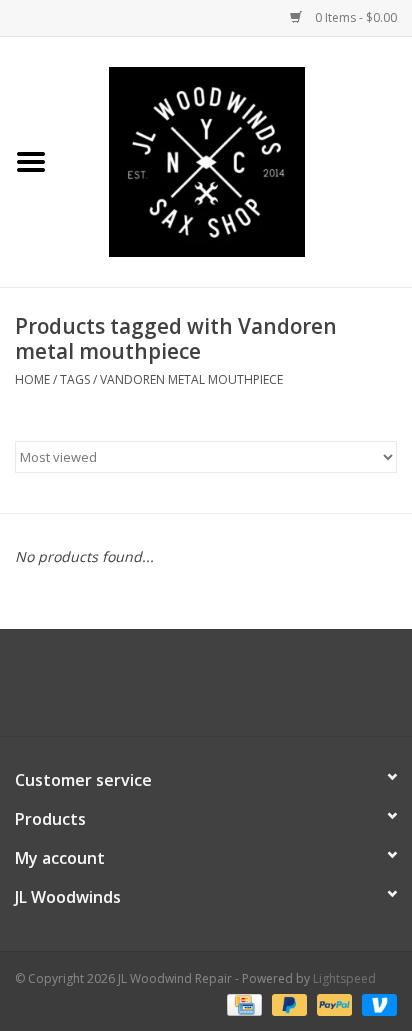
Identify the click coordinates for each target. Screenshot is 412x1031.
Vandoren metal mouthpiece (191, 379)
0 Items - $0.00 (354, 17)
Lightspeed (344, 978)
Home (32, 379)
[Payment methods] (242, 1003)
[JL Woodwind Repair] (237, 160)
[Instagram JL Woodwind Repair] (242, 690)
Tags (75, 379)
